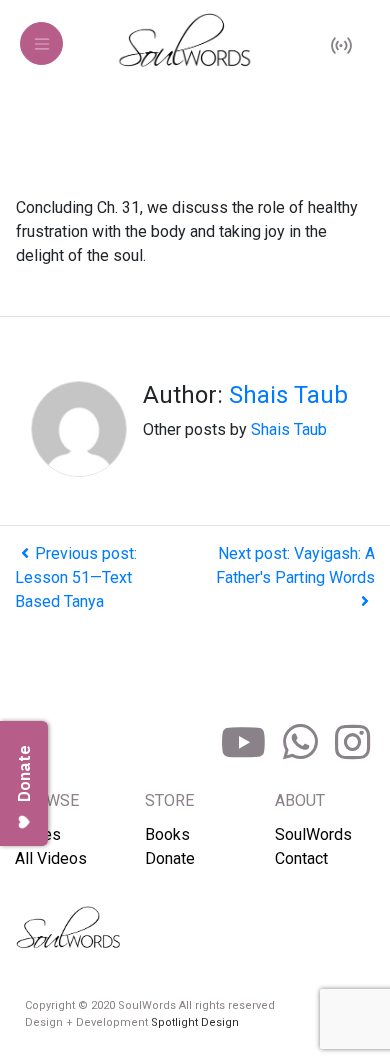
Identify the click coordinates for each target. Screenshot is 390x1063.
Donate (170, 858)
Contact (301, 858)
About (300, 800)
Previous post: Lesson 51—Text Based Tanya (76, 577)
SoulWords (313, 834)
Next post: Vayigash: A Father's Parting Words (295, 565)
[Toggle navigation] (41, 43)
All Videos (51, 858)
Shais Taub (288, 395)
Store (169, 800)
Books (167, 834)
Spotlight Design (195, 1022)
